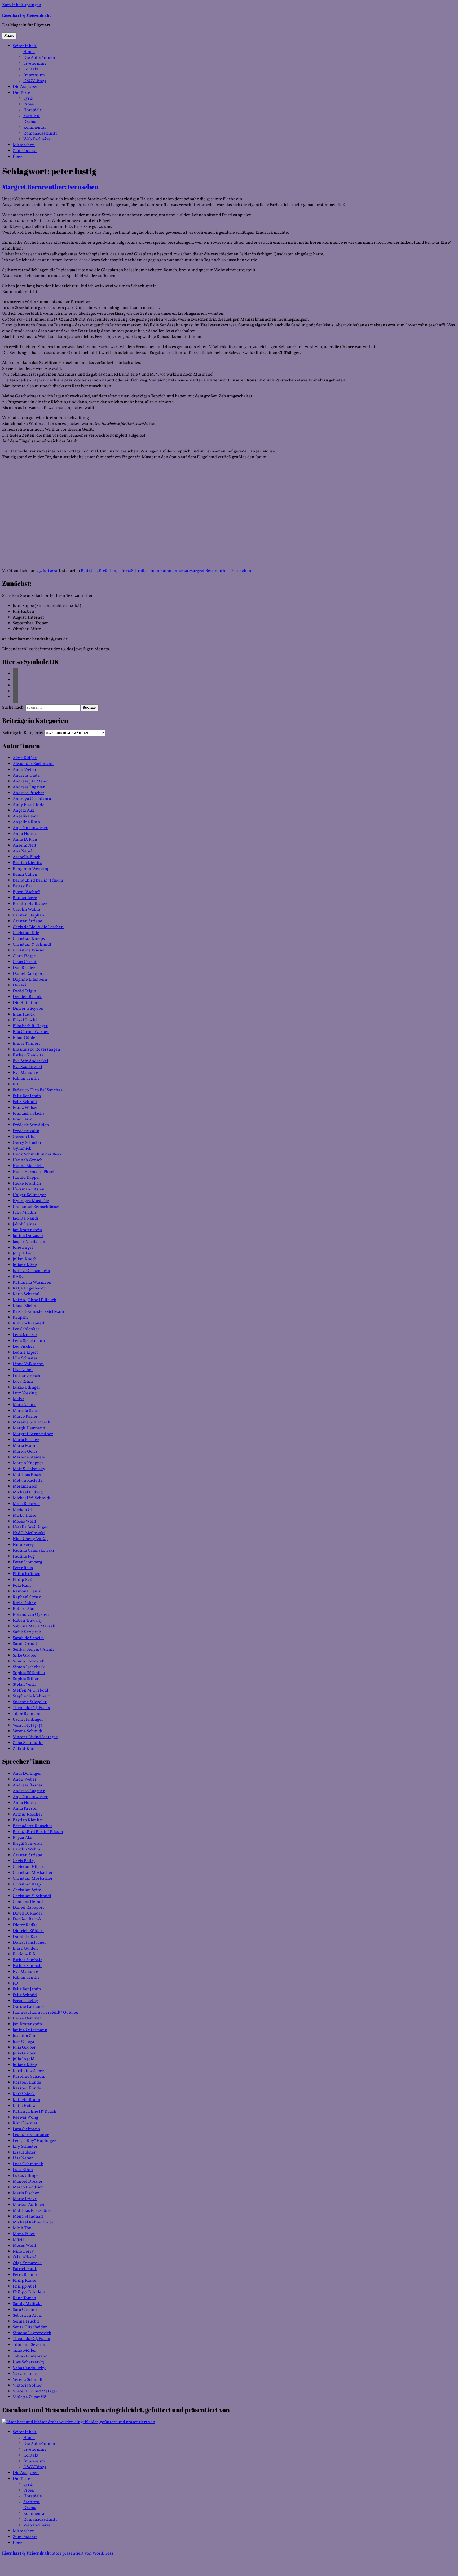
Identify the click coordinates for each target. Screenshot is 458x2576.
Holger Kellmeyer (29, 1195)
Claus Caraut (25, 962)
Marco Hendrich (28, 2187)
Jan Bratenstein (27, 1230)
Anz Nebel (23, 851)
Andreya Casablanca (32, 799)
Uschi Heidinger (28, 1720)
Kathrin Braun (27, 2100)
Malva (19, 1399)
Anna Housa (24, 834)
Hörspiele (33, 110)
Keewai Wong (25, 2117)
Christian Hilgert (29, 1867)
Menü (9, 36)
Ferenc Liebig (25, 2001)
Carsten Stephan (28, 915)
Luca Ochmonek (28, 2164)
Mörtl (18, 2240)
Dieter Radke (25, 1925)
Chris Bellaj (24, 1861)
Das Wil (20, 985)
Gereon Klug (25, 1137)
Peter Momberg (27, 1562)
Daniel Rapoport (28, 974)
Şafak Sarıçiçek (27, 1632)
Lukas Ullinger (27, 1387)
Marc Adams (25, 1405)
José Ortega (23, 2042)
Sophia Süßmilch (29, 1673)
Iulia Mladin (24, 1213)
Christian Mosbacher (33, 1873)
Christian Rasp (27, 1884)
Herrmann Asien (29, 1189)
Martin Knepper (28, 1463)
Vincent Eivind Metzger (35, 1737)
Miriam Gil (23, 1510)
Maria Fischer (26, 1440)
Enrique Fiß (24, 1954)
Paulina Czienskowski (33, 1551)
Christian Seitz (27, 1890)
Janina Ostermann (30, 2030)
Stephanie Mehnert (31, 1696)
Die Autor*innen (39, 58)
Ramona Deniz (27, 1591)
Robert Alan (24, 1609)
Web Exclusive (37, 139)
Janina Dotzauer (28, 1236)
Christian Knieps (29, 939)
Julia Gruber (24, 2048)
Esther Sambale (28, 1960)
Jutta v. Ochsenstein (31, 1271)
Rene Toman (25, 2298)
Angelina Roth (27, 822)
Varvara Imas (25, 2374)
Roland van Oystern (32, 1615)
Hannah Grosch (28, 1160)
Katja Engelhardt (29, 1288)
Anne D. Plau (25, 840)
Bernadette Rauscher (33, 1826)
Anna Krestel (25, 1809)
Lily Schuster (25, 1358)
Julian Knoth (25, 1259)
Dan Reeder (24, 968)
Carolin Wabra (27, 910)
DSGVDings (35, 81)
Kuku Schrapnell (28, 1323)
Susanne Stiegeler (30, 1702)
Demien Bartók (27, 997)
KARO (19, 1277)
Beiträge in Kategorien (23, 733)
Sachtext (32, 116)
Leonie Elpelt (25, 1352)
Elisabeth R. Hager (30, 1026)
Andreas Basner (28, 1785)
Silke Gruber (25, 1656)
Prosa (29, 104)
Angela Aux (23, 811)
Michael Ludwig (28, 1492)
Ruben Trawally (28, 1621)
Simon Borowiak (28, 1661)
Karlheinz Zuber (28, 2071)
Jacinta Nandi (25, 1218)
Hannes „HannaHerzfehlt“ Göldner (46, 2013)
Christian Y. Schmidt (32, 945)
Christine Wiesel (29, 950)
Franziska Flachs (29, 1114)
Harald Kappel (26, 1178)
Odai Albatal (25, 2257)
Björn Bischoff (26, 892)
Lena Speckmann (29, 1341)
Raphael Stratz (27, 1597)
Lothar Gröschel (28, 1376)
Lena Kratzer (25, 1335)
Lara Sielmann (27, 2129)
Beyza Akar (23, 1838)
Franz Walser (25, 1108)
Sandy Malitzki (27, 2304)
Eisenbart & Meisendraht (27, 15)
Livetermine (35, 64)
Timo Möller (24, 2351)
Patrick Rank (25, 2269)
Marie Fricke (25, 2199)
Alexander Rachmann (33, 764)
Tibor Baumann (27, 1714)
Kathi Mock (24, 2094)
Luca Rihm (23, 1382)
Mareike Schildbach (32, 1422)
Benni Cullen (25, 875)
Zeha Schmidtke (28, 1743)
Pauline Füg (24, 1556)
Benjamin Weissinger (33, 869)
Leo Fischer (24, 1347)
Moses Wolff (25, 1521)
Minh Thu (22, 2228)
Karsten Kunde (27, 2083)
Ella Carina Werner (31, 1032)
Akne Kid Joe (25, 758)
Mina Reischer (27, 1504)
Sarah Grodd (25, 1644)
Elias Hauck (24, 1015)
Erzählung (109, 571)
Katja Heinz (24, 2106)
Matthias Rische (28, 1475)
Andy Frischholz (28, 805)
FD (16, 1084)
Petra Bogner (25, 2275)
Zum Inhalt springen (22, 5)
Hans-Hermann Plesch (34, 1172)
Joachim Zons (26, 2036)
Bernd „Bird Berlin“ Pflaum (38, 880)
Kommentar (35, 128)
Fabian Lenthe (26, 1079)
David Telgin (25, 991)
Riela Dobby (24, 1603)
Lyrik (28, 99)
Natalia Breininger (30, 1527)
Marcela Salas (26, 1411)
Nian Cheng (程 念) (30, 1539)
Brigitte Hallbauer (30, 904)
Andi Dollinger (27, 1774)
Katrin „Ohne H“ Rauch (35, 1300)
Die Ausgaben (26, 87)
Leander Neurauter (31, 2135)
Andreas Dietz (26, 776)
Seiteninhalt (25, 46)
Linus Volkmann (28, 1364)
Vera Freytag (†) (27, 1725)
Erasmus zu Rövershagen (37, 1049)
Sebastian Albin (28, 2316)
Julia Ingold (24, 2059)
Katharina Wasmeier (32, 1283)
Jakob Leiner (25, 1224)
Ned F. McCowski (29, 1533)
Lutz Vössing (25, 1393)
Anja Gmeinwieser (30, 828)
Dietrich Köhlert (28, 1931)
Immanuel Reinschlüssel (36, 1207)
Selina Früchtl (26, 2321)
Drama (30, 122)
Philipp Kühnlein (29, 2292)
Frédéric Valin (26, 1131)
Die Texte (21, 93)
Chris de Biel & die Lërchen (38, 927)
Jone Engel (23, 1248)
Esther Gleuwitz (28, 1055)
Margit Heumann (29, 1428)
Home (29, 52)
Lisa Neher (23, 1370)
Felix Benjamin (27, 1096)
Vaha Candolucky (29, 2368)
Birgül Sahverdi (27, 1844)
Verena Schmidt (28, 1731)
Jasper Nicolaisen (29, 1242)
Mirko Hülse (25, 1516)
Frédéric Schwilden (31, 1125)
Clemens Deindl (28, 1902)
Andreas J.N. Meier (30, 781)
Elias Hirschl (25, 1020)
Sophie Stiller (26, 1679)
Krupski (20, 1318)
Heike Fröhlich (27, 1184)
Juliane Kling (25, 1265)
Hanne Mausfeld (28, 1166)
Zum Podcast (25, 151)
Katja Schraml (26, 1294)
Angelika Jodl (25, 816)
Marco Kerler (25, 1417)
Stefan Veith (24, 1685)
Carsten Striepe (27, 921)
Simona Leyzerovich (32, 2333)
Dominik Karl (26, 1937)
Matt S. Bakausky (29, 1469)
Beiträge (89, 571)
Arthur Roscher (28, 1814)
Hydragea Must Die (31, 1201)
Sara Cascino (25, 2310)
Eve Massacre (25, 1073)
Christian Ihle (26, 933)
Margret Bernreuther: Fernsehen (50, 187)
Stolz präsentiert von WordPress (82, 2553)
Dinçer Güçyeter (28, 1009)
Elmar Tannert (27, 1044)
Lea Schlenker (26, 1329)
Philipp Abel (24, 2286)
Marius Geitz (25, 1452)
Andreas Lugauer (29, 787)
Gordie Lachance (29, 2007)
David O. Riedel (27, 1914)
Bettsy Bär (23, 886)
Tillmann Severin (29, 2345)
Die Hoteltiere (26, 1003)
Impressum (34, 75)
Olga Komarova (27, 2263)
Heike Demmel (27, 2018)
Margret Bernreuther (33, 1434)
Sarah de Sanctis (28, 1638)
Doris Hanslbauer (29, 1943)
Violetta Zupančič (29, 2397)
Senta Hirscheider (30, 2327)
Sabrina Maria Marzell (34, 1626)
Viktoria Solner (27, 2386)
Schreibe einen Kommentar (191, 571)
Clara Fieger (24, 956)
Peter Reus (23, 1568)
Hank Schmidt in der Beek (37, 1154)
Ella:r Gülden (25, 1038)
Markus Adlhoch (28, 2205)
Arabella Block (27, 857)
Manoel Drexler (28, 2182)
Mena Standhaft (28, 2217)
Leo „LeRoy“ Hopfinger (34, 2141)
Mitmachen (24, 145)
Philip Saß (22, 1580)
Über (17, 157)
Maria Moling (26, 1446)
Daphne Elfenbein (30, 980)
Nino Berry (23, 1545)
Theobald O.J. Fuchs (31, 1708)
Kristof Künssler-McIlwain (38, 1312)
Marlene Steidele (29, 1457)
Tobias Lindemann (30, 2356)
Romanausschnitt (40, 134)
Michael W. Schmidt (32, 1498)
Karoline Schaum (29, 2077)
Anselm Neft (25, 846)
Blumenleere (25, 898)
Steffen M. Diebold (30, 1690)
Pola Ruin (22, 1586)
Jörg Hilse (22, 1253)
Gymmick (22, 1149)
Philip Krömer (26, 1574)
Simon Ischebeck (29, 1667)
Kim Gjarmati (26, 2123)
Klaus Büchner (27, 1306)
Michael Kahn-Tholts (33, 2222)
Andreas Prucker (28, 793)
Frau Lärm (23, 1119)
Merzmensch (25, 1487)
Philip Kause (25, 2281)
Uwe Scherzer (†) (28, 2362)
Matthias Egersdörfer (33, 2211)
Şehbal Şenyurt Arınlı (33, 1650)
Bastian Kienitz (27, 863)
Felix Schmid (25, 1102)
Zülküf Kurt (24, 1749)
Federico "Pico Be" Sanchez (38, 1090)
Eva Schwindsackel (30, 1061)
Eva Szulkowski (27, 1067)
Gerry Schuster (27, 1143)
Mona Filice (24, 2234)
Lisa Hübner (24, 2152)
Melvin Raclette (28, 1481)
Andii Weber (25, 770)
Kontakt (31, 69)
